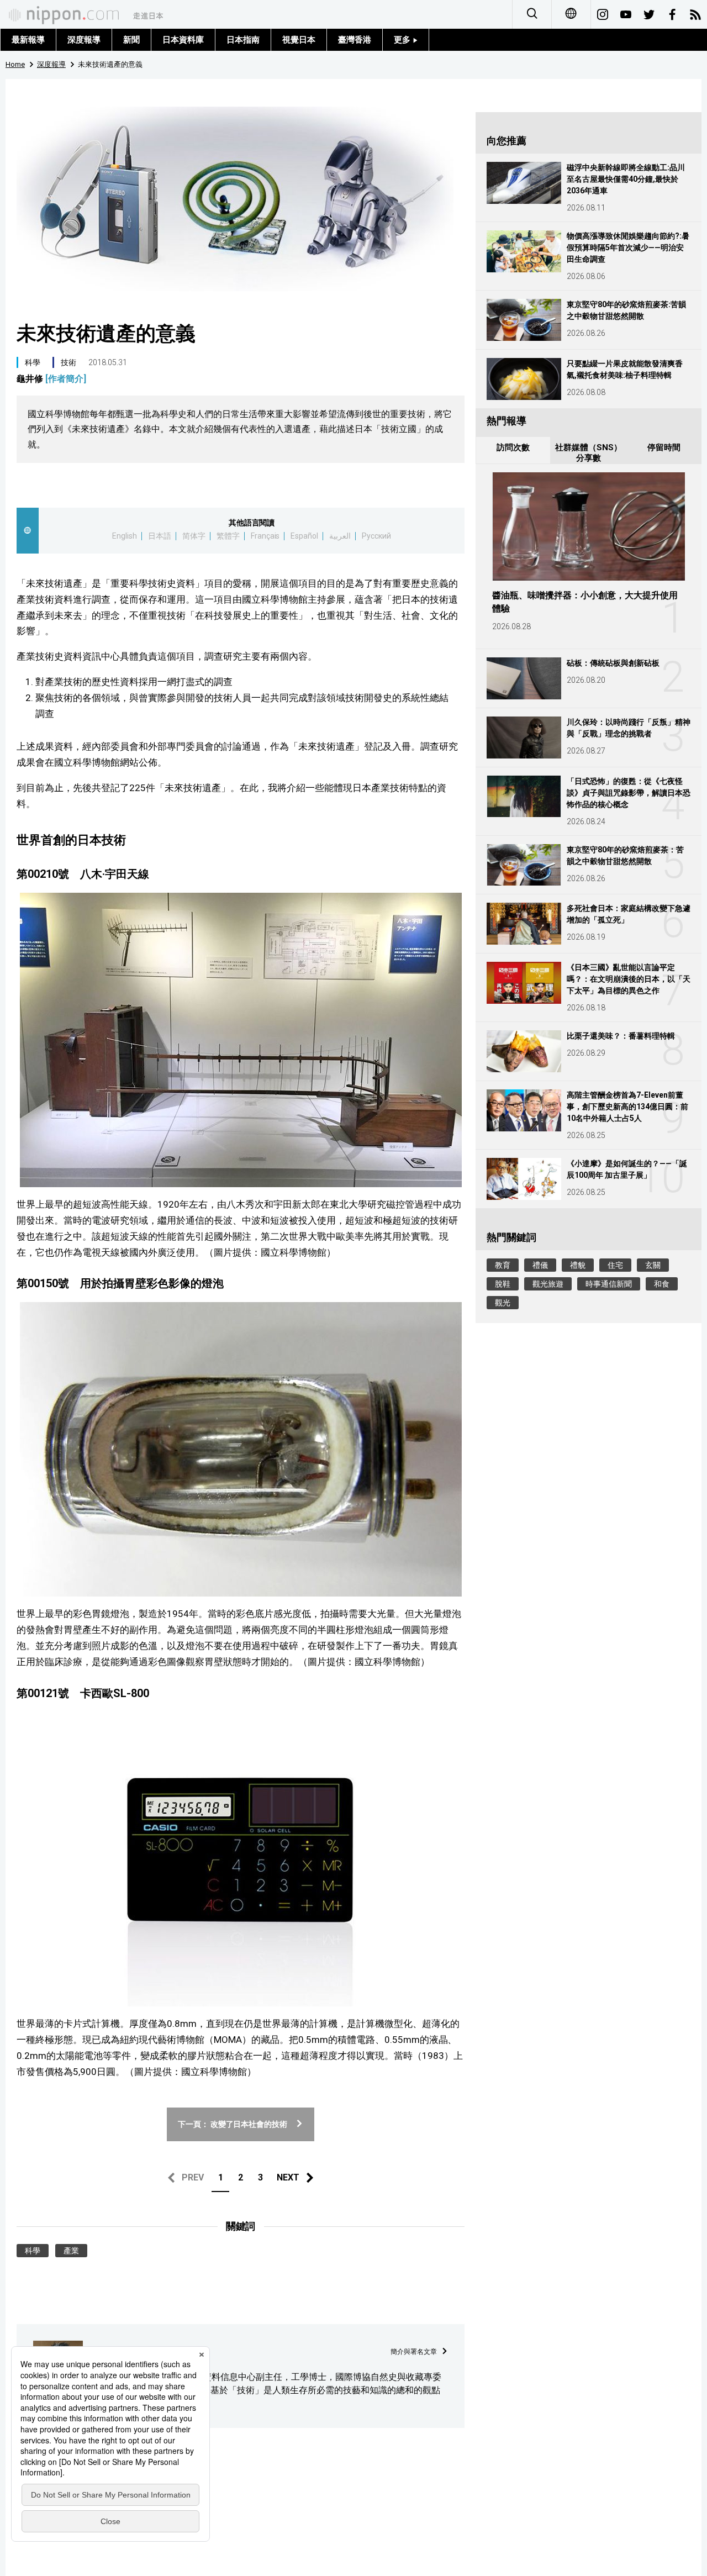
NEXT (288, 2177)
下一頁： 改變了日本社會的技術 (233, 2124)
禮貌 (578, 1265)
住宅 (615, 1265)
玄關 (653, 1265)
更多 (403, 40)
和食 (662, 1284)
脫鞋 (503, 1284)
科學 (33, 362)
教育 (503, 1265)
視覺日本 (299, 40)
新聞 (131, 40)
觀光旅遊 (548, 1284)
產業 (71, 2251)
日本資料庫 (183, 40)
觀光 (503, 1303)
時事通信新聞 (609, 1284)
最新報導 (28, 40)
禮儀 (540, 1265)
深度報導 (84, 40)
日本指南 (243, 40)
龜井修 (51, 379)
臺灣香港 (355, 40)
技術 (68, 362)
